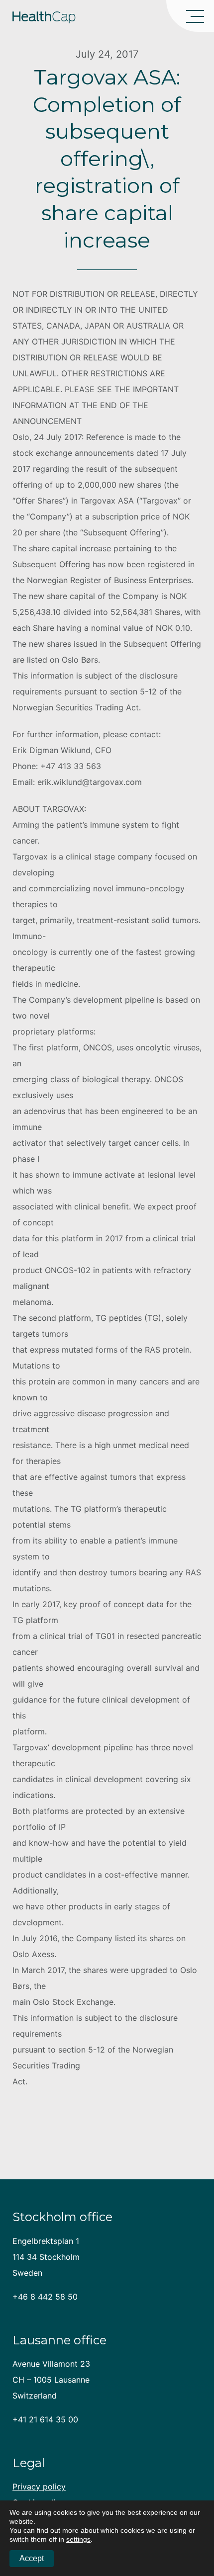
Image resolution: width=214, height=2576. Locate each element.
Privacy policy (39, 2487)
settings (78, 2539)
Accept (32, 2558)
